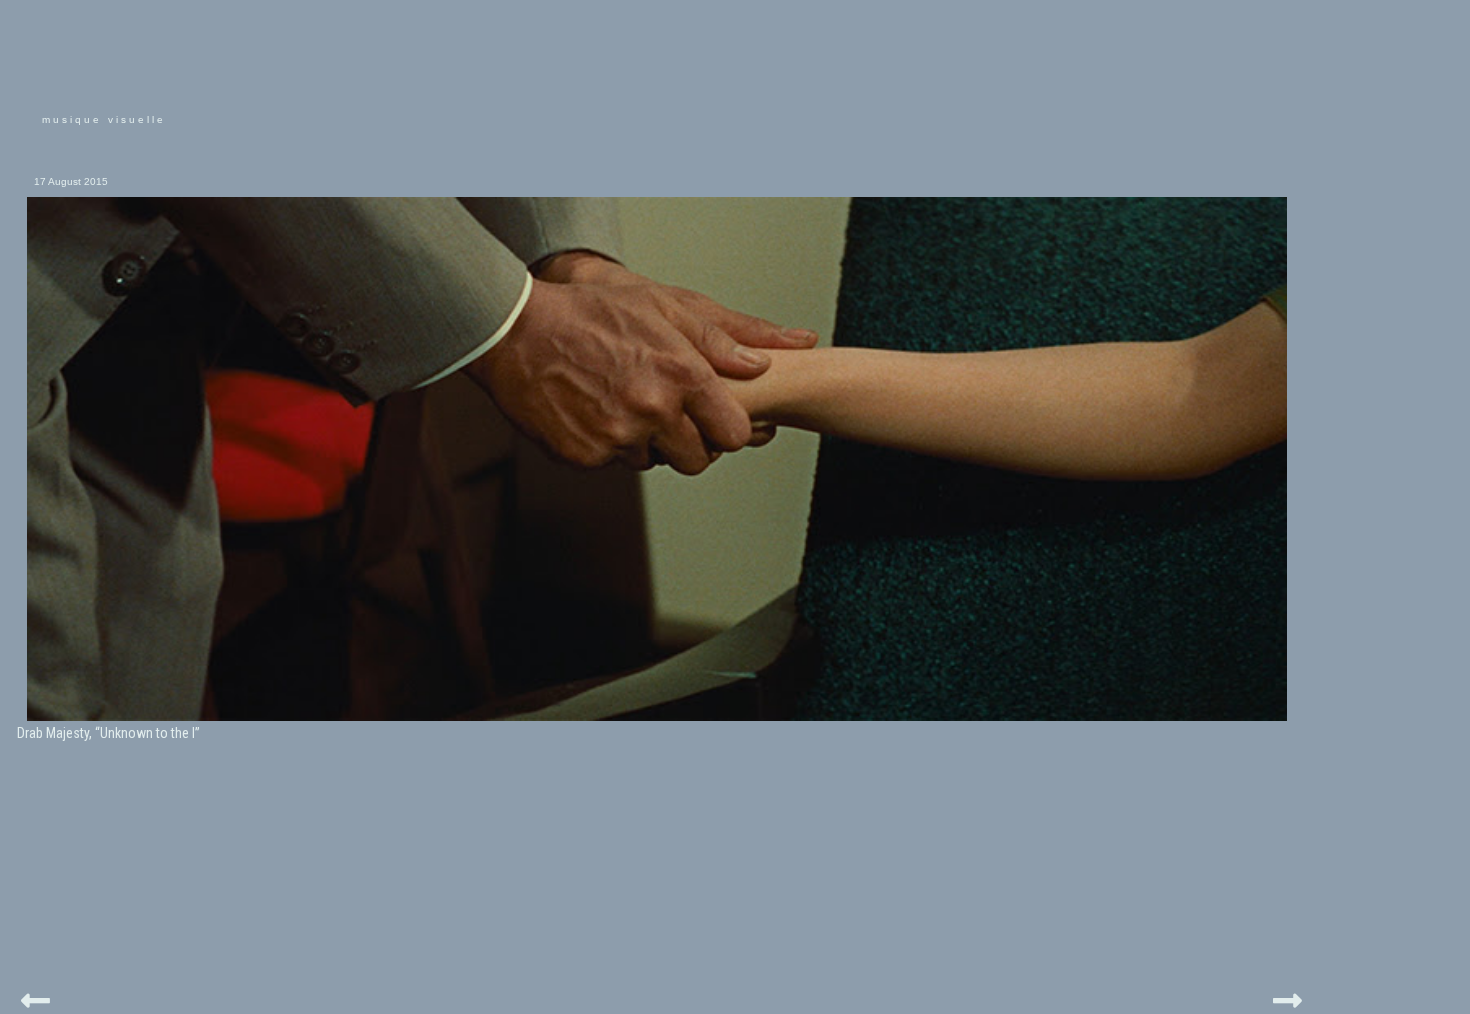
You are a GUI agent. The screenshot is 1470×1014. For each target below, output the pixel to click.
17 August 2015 (71, 181)
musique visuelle (104, 119)
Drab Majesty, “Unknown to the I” (108, 733)
